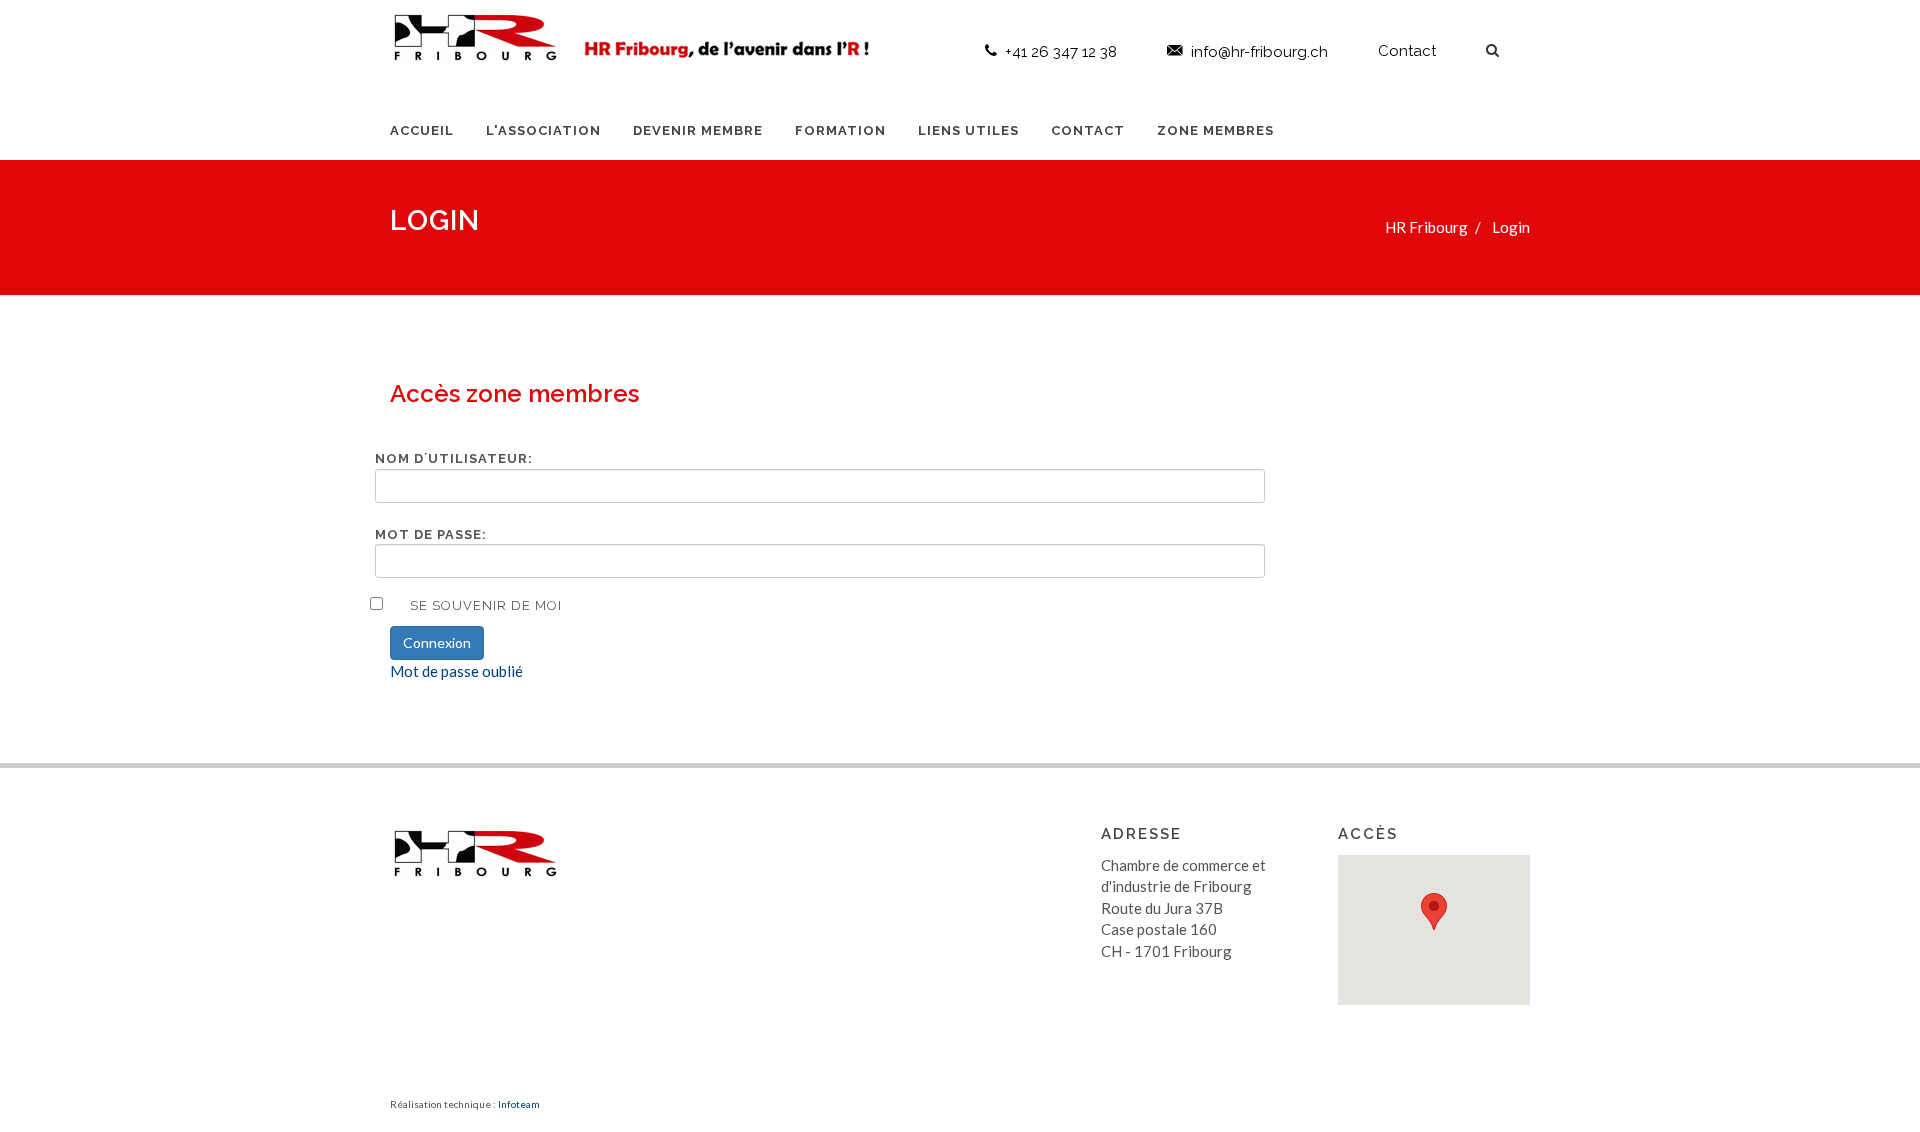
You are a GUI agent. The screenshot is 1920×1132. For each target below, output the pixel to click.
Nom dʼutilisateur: (454, 458)
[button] (1434, 911)
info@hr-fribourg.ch (1259, 52)
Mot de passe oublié (456, 671)
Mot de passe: (431, 534)
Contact (1407, 51)
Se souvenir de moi (486, 605)
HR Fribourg (1426, 227)
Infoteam (519, 1104)
